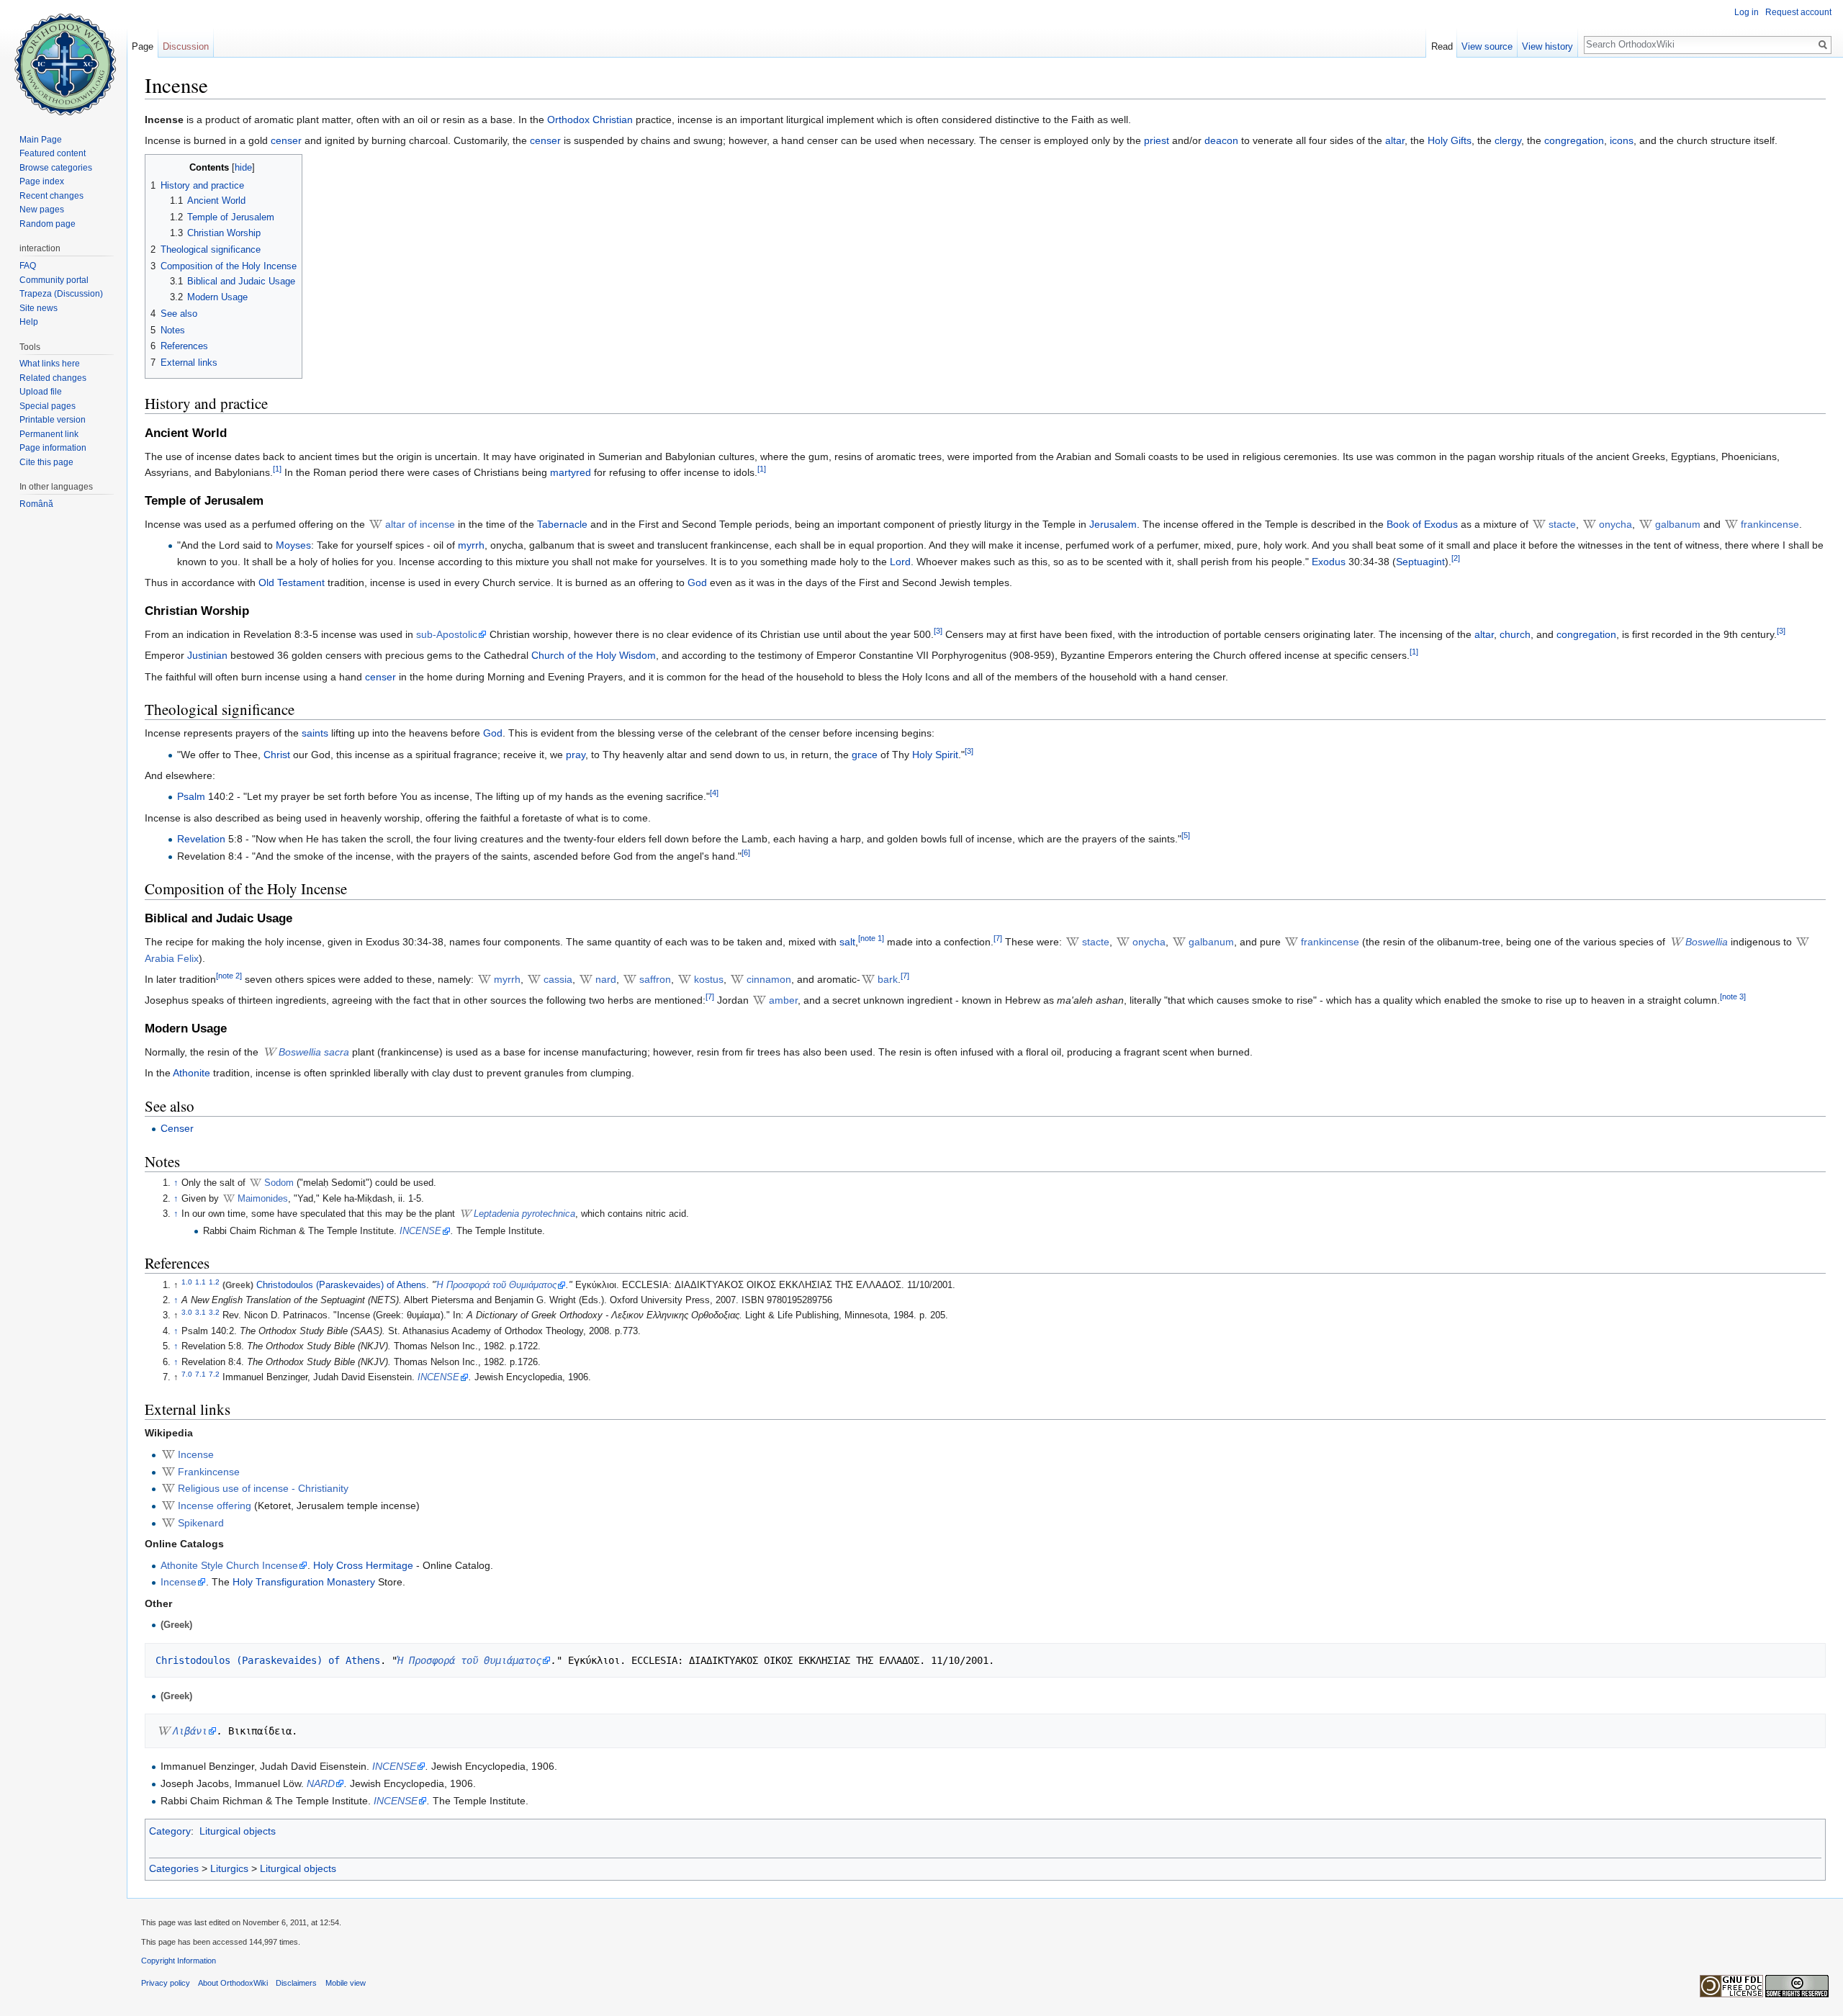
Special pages (48, 406)
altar (1395, 140)
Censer (177, 1128)
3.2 (214, 1312)
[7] (998, 938)
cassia (558, 979)
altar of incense (420, 524)
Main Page (41, 140)
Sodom (279, 1183)
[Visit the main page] (63, 58)
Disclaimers (296, 1983)
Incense (196, 1454)
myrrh (471, 545)
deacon (1221, 140)
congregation (1574, 140)
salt (847, 942)
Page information (53, 448)
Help (29, 322)
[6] (746, 852)
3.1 (200, 1312)
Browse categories (56, 168)
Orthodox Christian (590, 120)
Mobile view (346, 1983)
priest (1157, 140)
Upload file (41, 392)
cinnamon (769, 979)
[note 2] (229, 976)
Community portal (54, 280)
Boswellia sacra (314, 1052)
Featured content (53, 153)
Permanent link (49, 434)
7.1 (200, 1374)
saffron (655, 979)
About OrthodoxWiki (233, 1983)
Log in (1747, 12)
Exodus (1329, 562)
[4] (714, 793)
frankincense (1770, 524)
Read (1442, 46)
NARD (321, 1783)
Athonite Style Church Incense (229, 1565)
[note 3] (1733, 997)
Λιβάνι (190, 1731)
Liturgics (229, 1868)
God (697, 582)
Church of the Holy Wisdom (594, 655)
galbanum (1678, 524)
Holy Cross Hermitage (363, 1565)
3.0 (187, 1312)
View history (1547, 46)
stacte (1562, 524)
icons (1622, 140)
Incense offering (215, 1506)
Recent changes (51, 196)
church (1515, 634)
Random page (48, 224)
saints (315, 733)
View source (1487, 46)
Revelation (201, 839)
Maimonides (263, 1199)
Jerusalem (1113, 524)
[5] (1186, 835)
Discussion (186, 46)
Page (143, 46)
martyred (571, 472)
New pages (42, 210)
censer (286, 140)
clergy (1508, 140)
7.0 (187, 1374)
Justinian (207, 655)
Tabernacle (562, 524)
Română (36, 504)
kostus (709, 979)
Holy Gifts (1450, 140)
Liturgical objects (238, 1831)
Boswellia (1707, 942)
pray (576, 755)
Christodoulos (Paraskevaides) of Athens (341, 1285)
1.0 (187, 1281)
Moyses (293, 545)
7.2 (214, 1374)
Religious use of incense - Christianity (263, 1488)
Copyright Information (179, 1961)
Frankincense (209, 1472)
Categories (174, 1868)
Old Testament (292, 582)
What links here (50, 364)
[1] (277, 469)
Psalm (191, 796)
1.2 (214, 1281)
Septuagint (1420, 562)
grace (865, 755)
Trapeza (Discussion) (61, 294)
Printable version (53, 420)
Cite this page (46, 462)
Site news (39, 308)
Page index (42, 181)
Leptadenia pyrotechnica (524, 1214)
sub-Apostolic (447, 634)
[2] (1456, 558)
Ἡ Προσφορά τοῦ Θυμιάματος (496, 1285)
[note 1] (871, 938)
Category (170, 1831)
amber (783, 1000)
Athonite (191, 1073)
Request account (1798, 12)
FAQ (28, 266)
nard (606, 979)
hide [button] (243, 168)
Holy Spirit (935, 755)
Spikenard (201, 1523)
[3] (938, 631)
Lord (900, 562)
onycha (1616, 524)
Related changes (53, 378)
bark (888, 979)
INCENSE (420, 1231)
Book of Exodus (1422, 524)
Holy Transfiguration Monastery (304, 1582)
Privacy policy (166, 1983)
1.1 (200, 1281)
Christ (277, 755)
